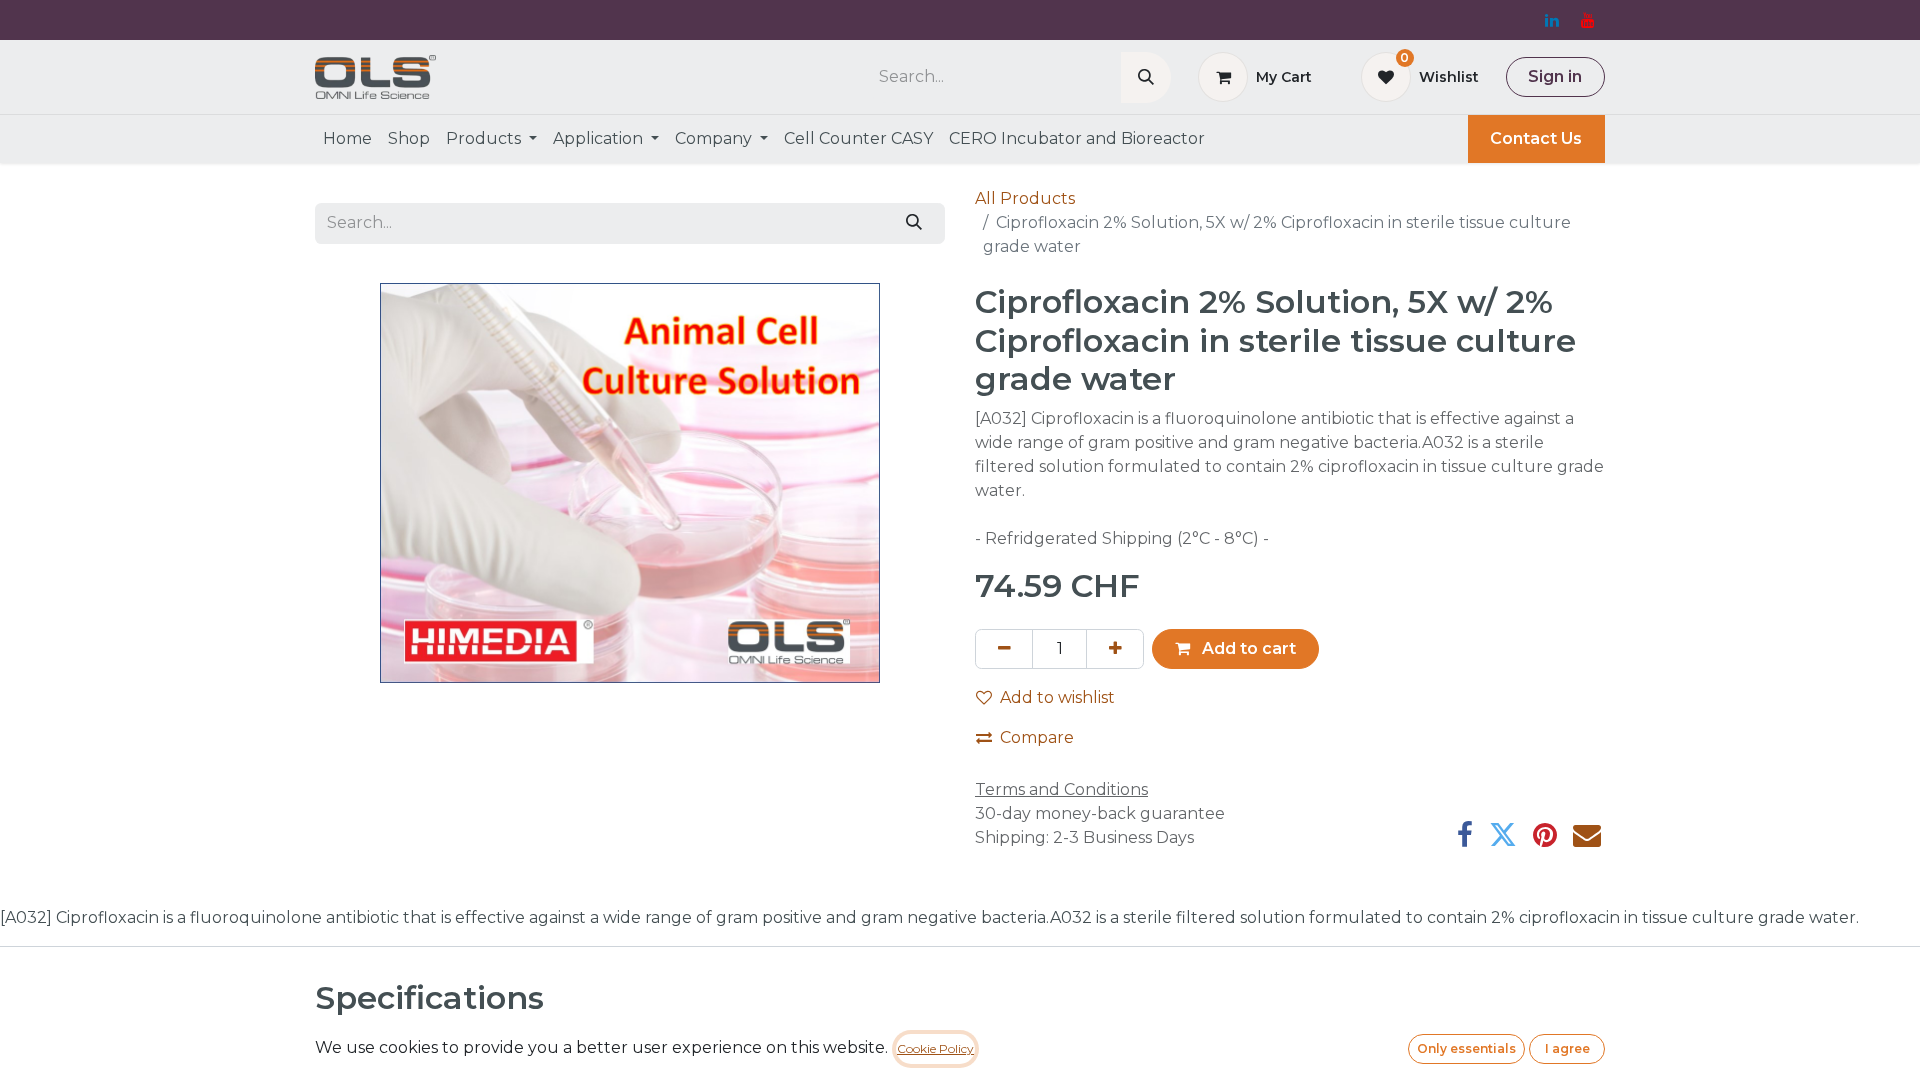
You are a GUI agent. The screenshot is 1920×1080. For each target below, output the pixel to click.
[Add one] (1115, 649)
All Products (1025, 198)
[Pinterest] (1545, 835)
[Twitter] (1503, 835)
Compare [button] (1037, 737)
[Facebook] (1465, 835)
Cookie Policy (935, 1048)
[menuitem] (347, 139)
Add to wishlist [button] (1057, 697)
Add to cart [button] (1247, 648)
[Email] (1587, 835)
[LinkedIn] (1552, 20)
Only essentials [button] (1466, 1048)
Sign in (1555, 76)
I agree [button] (1567, 1048)
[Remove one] (1004, 649)
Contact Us (1536, 138)
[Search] (1146, 77)
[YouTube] (1588, 20)
